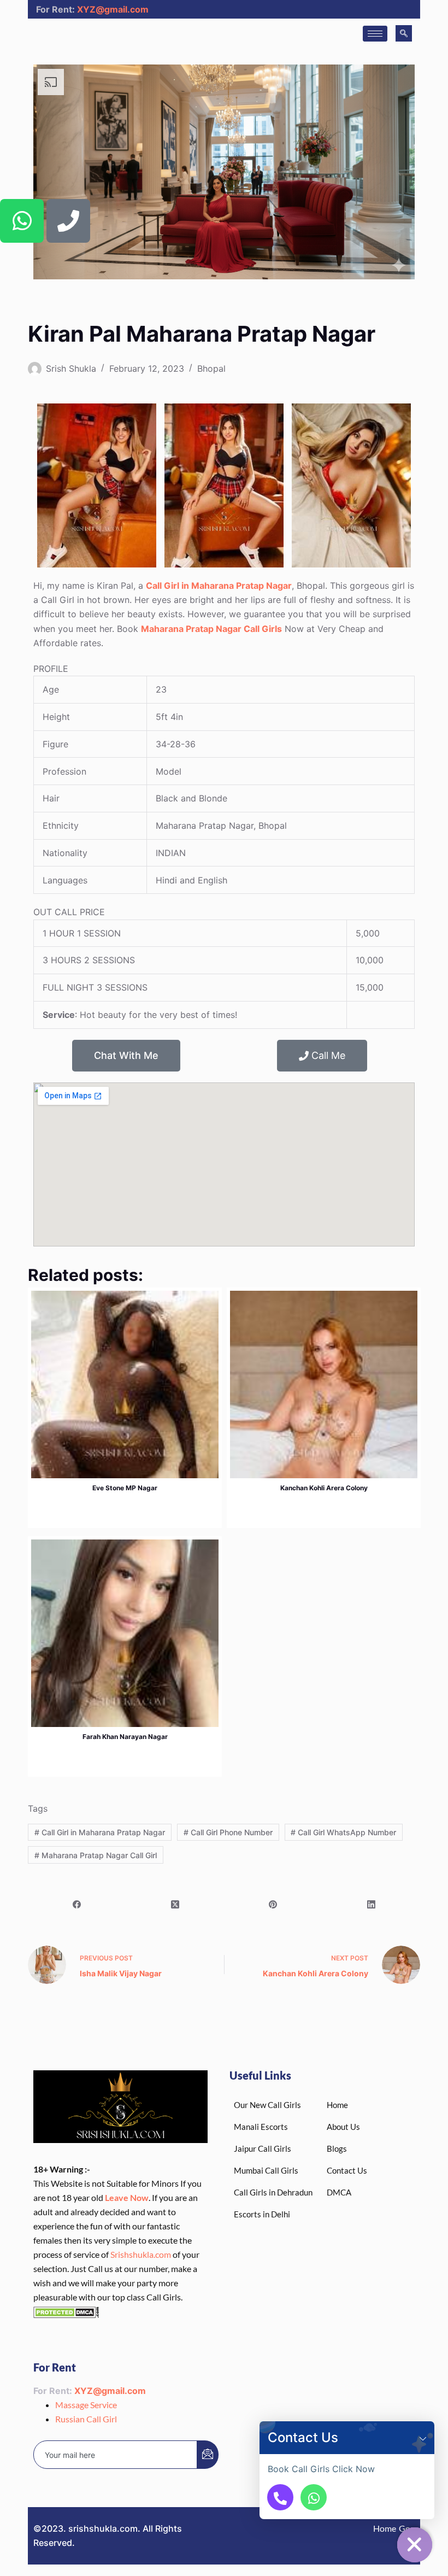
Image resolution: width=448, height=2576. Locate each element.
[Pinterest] (273, 1905)
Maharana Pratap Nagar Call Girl (96, 1855)
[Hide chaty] (415, 2545)
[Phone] (68, 221)
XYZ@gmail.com (113, 9)
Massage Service (86, 2405)
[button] (423, 2438)
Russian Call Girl (86, 2419)
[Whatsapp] (22, 221)
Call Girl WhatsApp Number (343, 1832)
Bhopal (211, 368)
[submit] (208, 2455)
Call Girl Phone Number (228, 1832)
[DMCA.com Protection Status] (66, 2311)
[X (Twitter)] (175, 1905)
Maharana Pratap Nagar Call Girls (211, 629)
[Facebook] (77, 1905)
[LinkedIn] (372, 1905)
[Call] (280, 2497)
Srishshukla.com (141, 2254)
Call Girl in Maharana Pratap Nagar (219, 586)
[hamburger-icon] (375, 34)
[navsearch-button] (404, 33)
